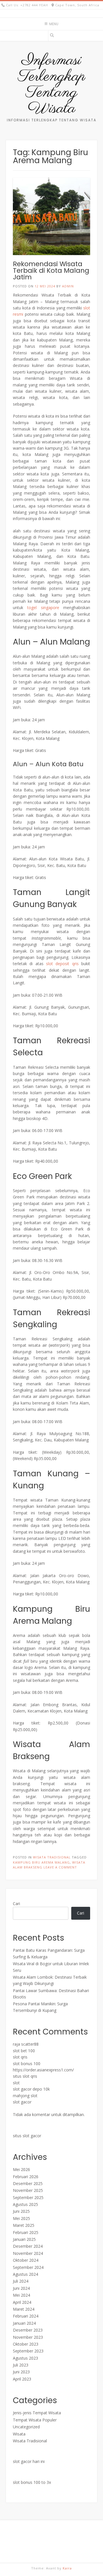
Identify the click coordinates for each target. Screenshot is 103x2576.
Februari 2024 (26, 2316)
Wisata (19, 2434)
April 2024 (22, 2302)
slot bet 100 (24, 2051)
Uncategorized (26, 2427)
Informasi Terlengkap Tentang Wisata (52, 85)
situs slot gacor (27, 2136)
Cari (16, 1904)
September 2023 (28, 2351)
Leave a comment (60, 1867)
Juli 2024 (21, 2281)
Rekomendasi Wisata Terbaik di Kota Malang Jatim (51, 270)
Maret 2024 (24, 2309)
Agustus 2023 (25, 2358)
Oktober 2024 (26, 2260)
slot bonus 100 (27, 2064)
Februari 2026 (26, 2177)
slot (16, 2083)
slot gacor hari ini (29, 2461)
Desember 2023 (28, 2330)
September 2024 (28, 2267)
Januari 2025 (24, 2239)
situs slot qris (25, 2076)
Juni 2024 (21, 2288)
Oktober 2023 (26, 2344)
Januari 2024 (24, 2323)
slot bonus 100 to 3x (32, 2482)
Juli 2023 (21, 2365)
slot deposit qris (62, 964)
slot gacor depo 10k (31, 2089)
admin (68, 286)
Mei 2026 (21, 2169)
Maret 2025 (24, 2225)
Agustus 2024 (25, 2274)
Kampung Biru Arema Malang (41, 1862)
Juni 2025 (21, 2211)
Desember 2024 (28, 2246)
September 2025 (28, 2197)
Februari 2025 (26, 2232)
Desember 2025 (28, 2183)
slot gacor (22, 2102)
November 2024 (28, 2253)
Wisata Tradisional (52, 1857)
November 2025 (28, 2190)
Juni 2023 (21, 2372)
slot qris (20, 2057)
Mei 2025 (21, 2218)
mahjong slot (25, 2096)
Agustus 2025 (25, 2204)
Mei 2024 (21, 2295)
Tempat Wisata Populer (35, 2420)
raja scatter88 (26, 2044)
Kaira (67, 2568)
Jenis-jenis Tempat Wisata (37, 2413)
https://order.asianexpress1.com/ (43, 2070)
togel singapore (43, 608)
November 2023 (28, 2337)
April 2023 (22, 2379)
